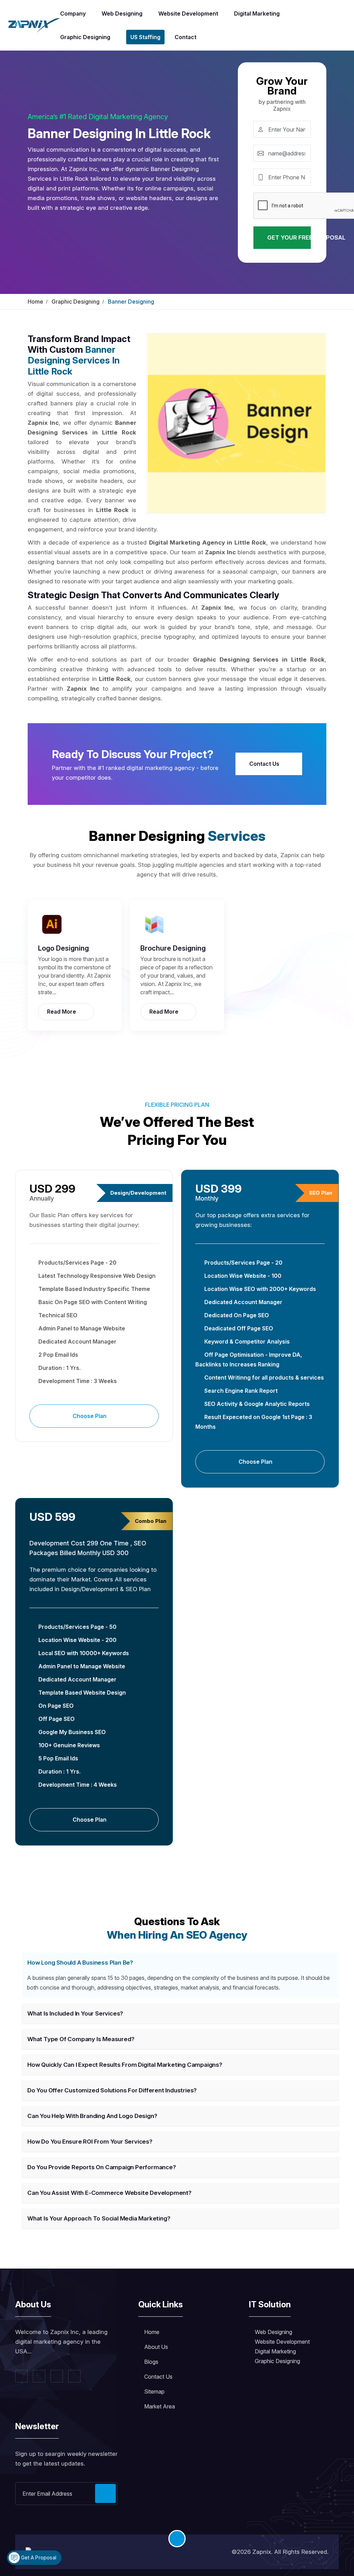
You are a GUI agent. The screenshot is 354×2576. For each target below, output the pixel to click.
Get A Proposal (38, 2557)
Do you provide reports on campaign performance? (102, 2167)
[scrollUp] (177, 2539)
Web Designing (122, 14)
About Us (156, 2347)
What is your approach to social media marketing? (99, 2218)
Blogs (151, 2362)
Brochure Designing (173, 948)
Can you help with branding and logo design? (92, 2116)
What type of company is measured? (81, 2039)
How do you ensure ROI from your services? (90, 2142)
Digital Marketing (257, 14)
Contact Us (265, 764)
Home (35, 302)
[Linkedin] (57, 2376)
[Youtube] (74, 2376)
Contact (185, 37)
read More (62, 1012)
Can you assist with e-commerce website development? (109, 2193)
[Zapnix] (34, 25)
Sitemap (154, 2391)
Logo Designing (63, 948)
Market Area (160, 2406)
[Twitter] (39, 2376)
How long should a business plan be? (80, 1963)
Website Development (188, 14)
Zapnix (262, 2552)
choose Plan (90, 1416)
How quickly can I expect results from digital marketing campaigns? (125, 2065)
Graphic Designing (85, 37)
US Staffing (145, 37)
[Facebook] (21, 2376)
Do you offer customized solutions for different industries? (112, 2090)
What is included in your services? (75, 2013)
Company (73, 14)
